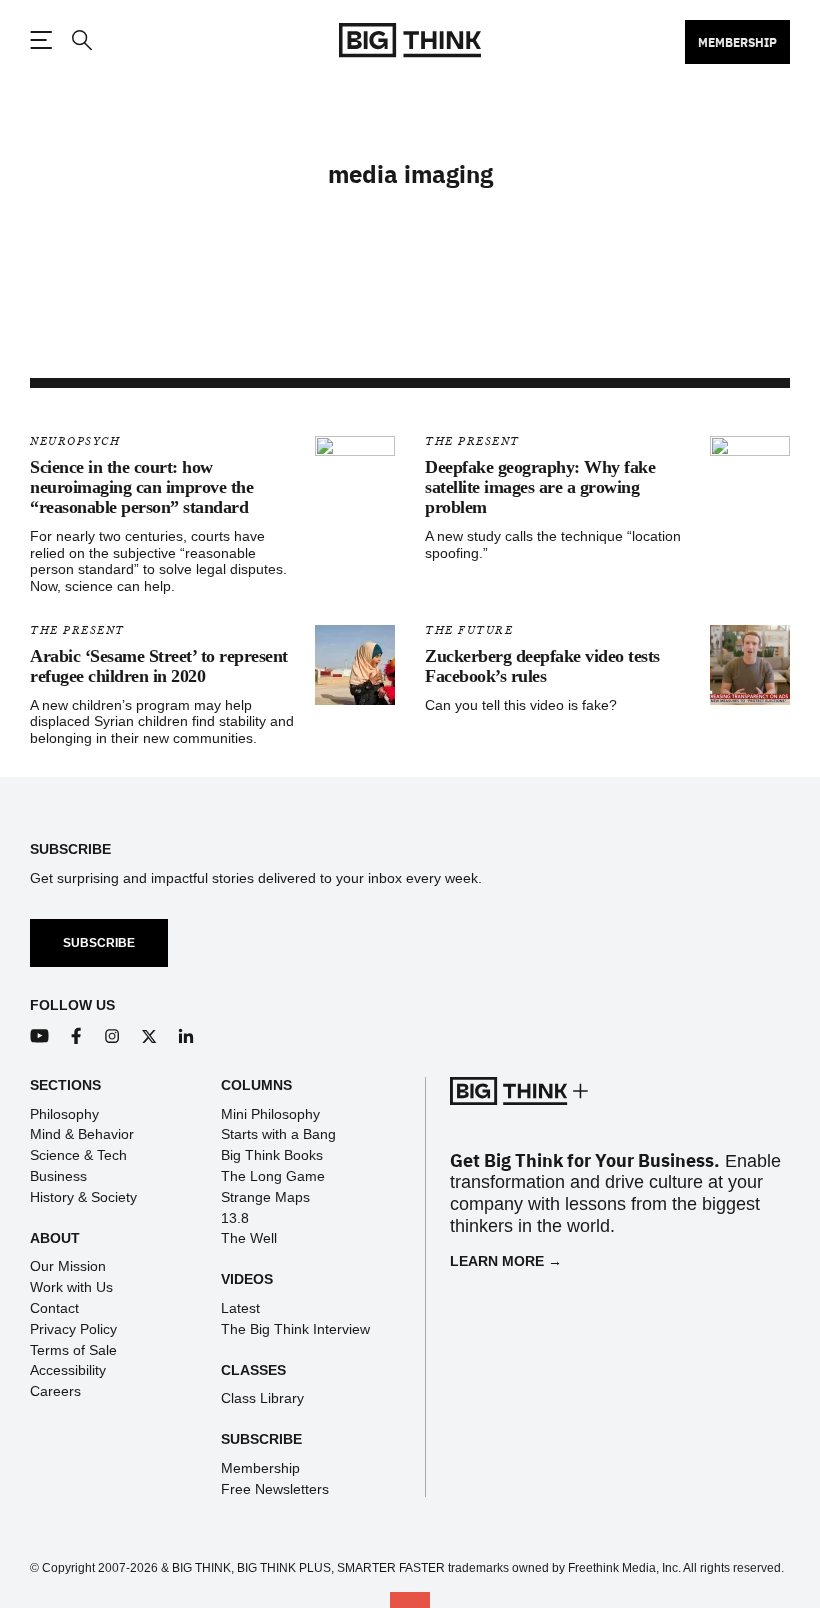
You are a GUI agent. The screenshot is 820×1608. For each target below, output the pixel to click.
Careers (55, 1391)
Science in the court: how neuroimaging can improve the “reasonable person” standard (141, 487)
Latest (240, 1308)
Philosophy (64, 1114)
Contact (54, 1308)
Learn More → (506, 1261)
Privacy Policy (73, 1329)
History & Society (83, 1197)
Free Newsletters (275, 1489)
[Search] (81, 40)
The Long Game (273, 1176)
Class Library (262, 1398)
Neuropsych (75, 441)
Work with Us (71, 1287)
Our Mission (68, 1266)
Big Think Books (272, 1155)
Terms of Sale (73, 1350)
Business (58, 1176)
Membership (737, 42)
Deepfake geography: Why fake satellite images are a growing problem (540, 487)
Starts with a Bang (278, 1134)
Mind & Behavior (82, 1134)
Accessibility (68, 1370)
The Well (249, 1238)
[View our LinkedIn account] (186, 1036)
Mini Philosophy (270, 1114)
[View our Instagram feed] (112, 1036)
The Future (469, 630)
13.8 (235, 1218)
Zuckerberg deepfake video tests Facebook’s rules (542, 666)
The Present (472, 441)
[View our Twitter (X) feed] (149, 1036)
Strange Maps (265, 1197)
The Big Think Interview (295, 1329)
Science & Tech (78, 1155)
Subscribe (99, 943)
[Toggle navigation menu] (41, 40)
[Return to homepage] (410, 40)
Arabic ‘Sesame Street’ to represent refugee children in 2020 (159, 666)
